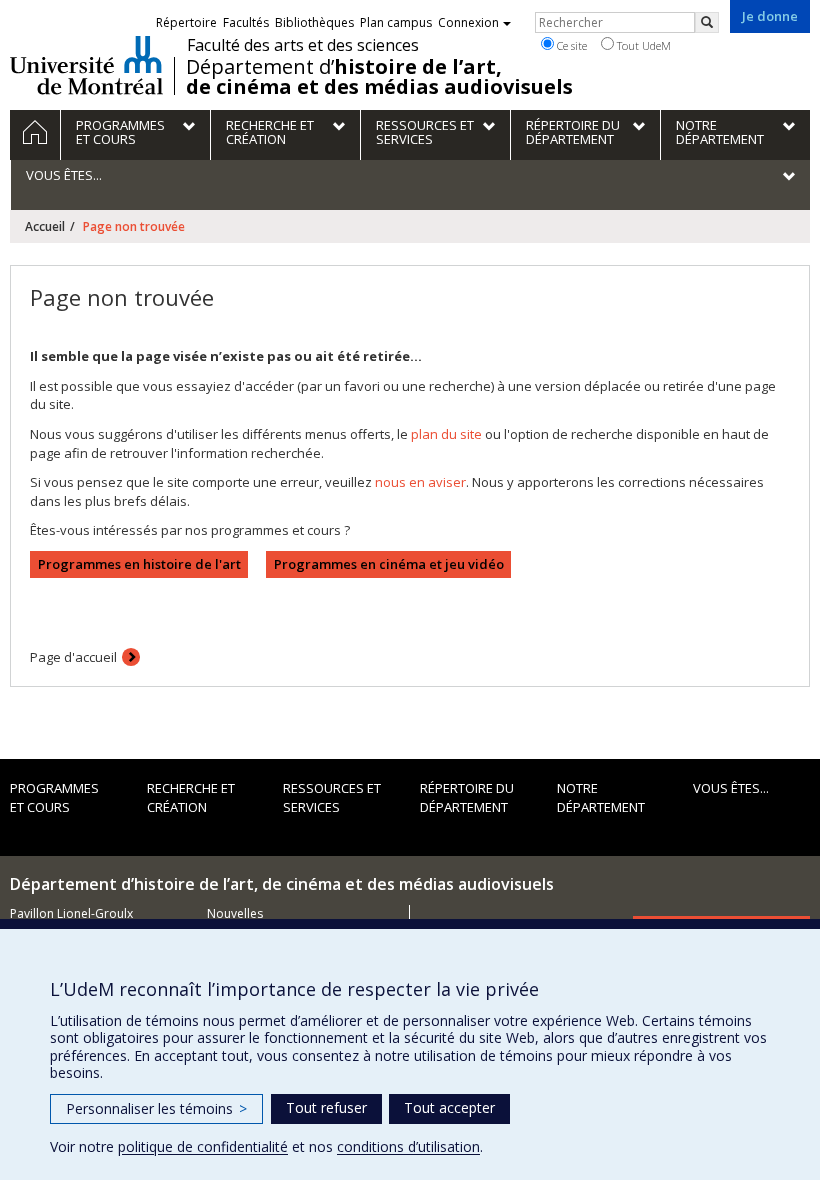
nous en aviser (420, 482)
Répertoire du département (467, 797)
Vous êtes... (731, 788)
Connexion (468, 22)
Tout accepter (449, 1107)
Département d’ (379, 77)
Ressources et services (332, 797)
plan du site (446, 434)
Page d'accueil (73, 657)
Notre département (601, 797)
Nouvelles (235, 913)
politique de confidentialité (203, 1146)
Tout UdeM (642, 45)
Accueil (45, 226)
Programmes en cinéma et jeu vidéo (389, 564)
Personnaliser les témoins (156, 1108)
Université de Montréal (86, 65)
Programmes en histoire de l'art (139, 564)
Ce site (570, 45)
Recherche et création (191, 797)
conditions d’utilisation (408, 1146)
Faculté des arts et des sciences (303, 45)
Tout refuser (326, 1107)
